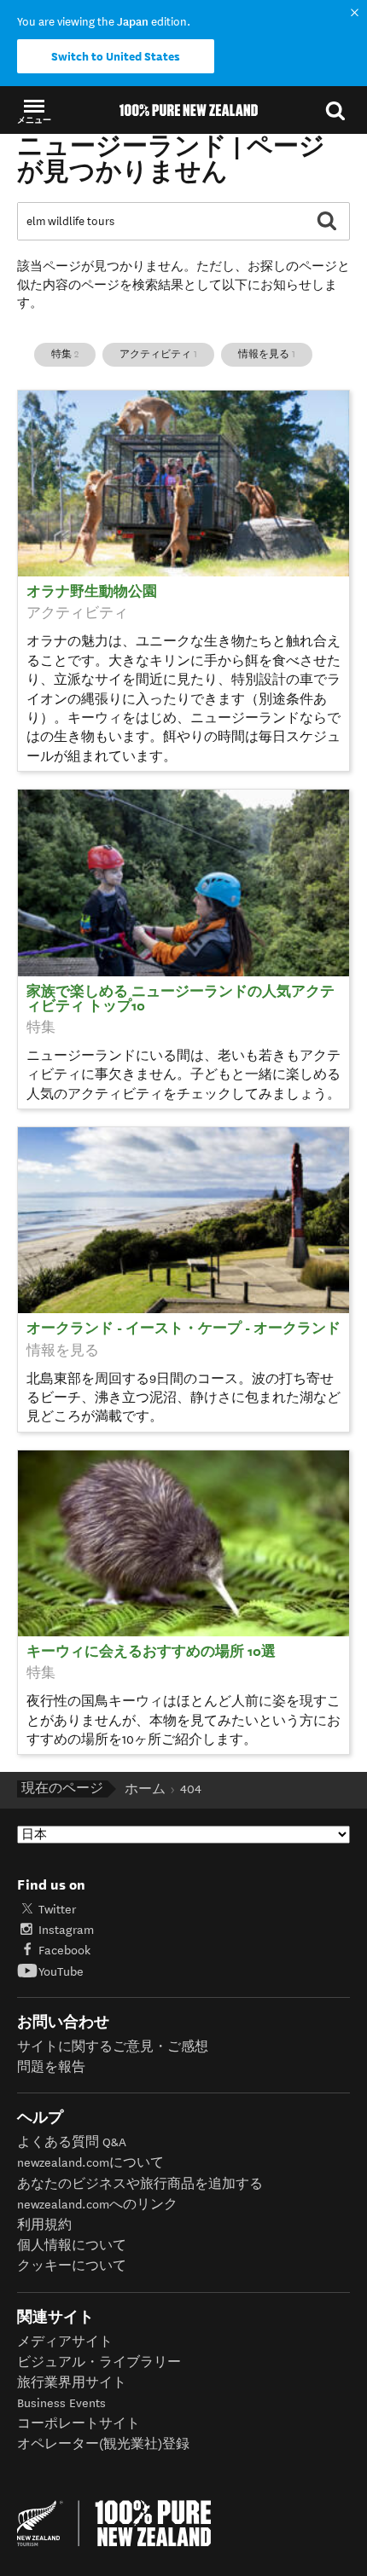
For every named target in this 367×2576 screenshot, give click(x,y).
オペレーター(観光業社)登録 (103, 2444)
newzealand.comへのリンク (97, 2205)
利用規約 (44, 2225)
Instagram (66, 1930)
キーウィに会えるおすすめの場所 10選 (151, 1652)
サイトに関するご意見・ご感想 (113, 2047)
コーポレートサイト (79, 2424)
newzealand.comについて (90, 2163)
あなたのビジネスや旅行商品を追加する (140, 2184)
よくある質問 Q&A (72, 2142)
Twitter (57, 1910)
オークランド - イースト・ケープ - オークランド (183, 1329)
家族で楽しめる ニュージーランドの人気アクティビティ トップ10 (181, 999)
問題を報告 (51, 2067)
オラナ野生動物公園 (92, 592)
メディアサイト (65, 2342)
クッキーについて (72, 2266)
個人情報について (72, 2246)
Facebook (64, 1951)
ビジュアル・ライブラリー (99, 2362)
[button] (34, 110)
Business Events (61, 2403)
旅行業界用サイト (72, 2383)
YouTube (61, 1972)
